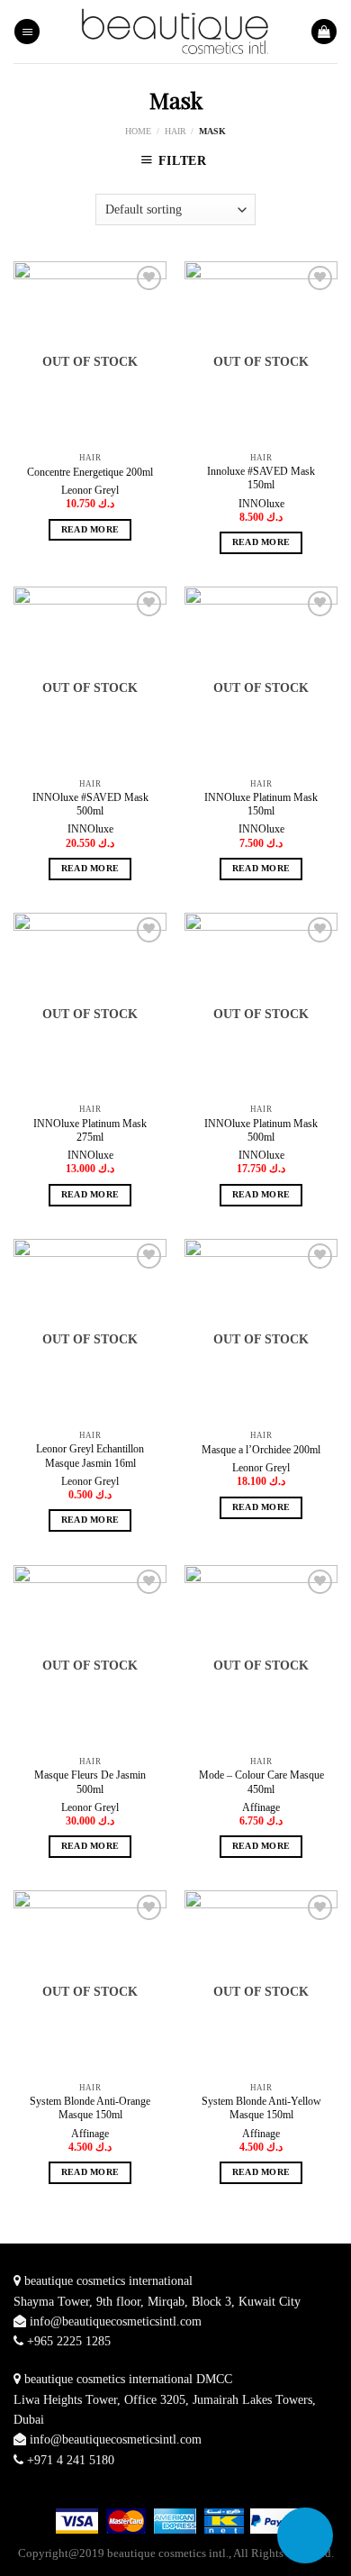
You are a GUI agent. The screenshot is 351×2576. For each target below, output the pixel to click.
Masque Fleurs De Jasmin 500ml (90, 1782)
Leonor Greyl (90, 490)
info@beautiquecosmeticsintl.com (116, 2321)
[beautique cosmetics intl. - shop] (176, 31)
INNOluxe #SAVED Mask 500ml (90, 804)
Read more (90, 530)
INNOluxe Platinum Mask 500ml (261, 1130)
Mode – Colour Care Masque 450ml (261, 1782)
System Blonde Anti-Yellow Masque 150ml (261, 2108)
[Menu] (27, 32)
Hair (175, 131)
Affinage (261, 1807)
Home (138, 131)
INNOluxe (261, 504)
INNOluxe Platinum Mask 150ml (261, 804)
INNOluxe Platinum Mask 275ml (90, 1130)
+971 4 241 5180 (71, 2460)
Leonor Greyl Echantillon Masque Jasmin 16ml (90, 1456)
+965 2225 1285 (69, 2341)
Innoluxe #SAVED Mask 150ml (261, 478)
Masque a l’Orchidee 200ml (261, 1450)
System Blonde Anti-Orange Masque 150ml (90, 2108)
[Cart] (324, 32)
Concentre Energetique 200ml (90, 472)
